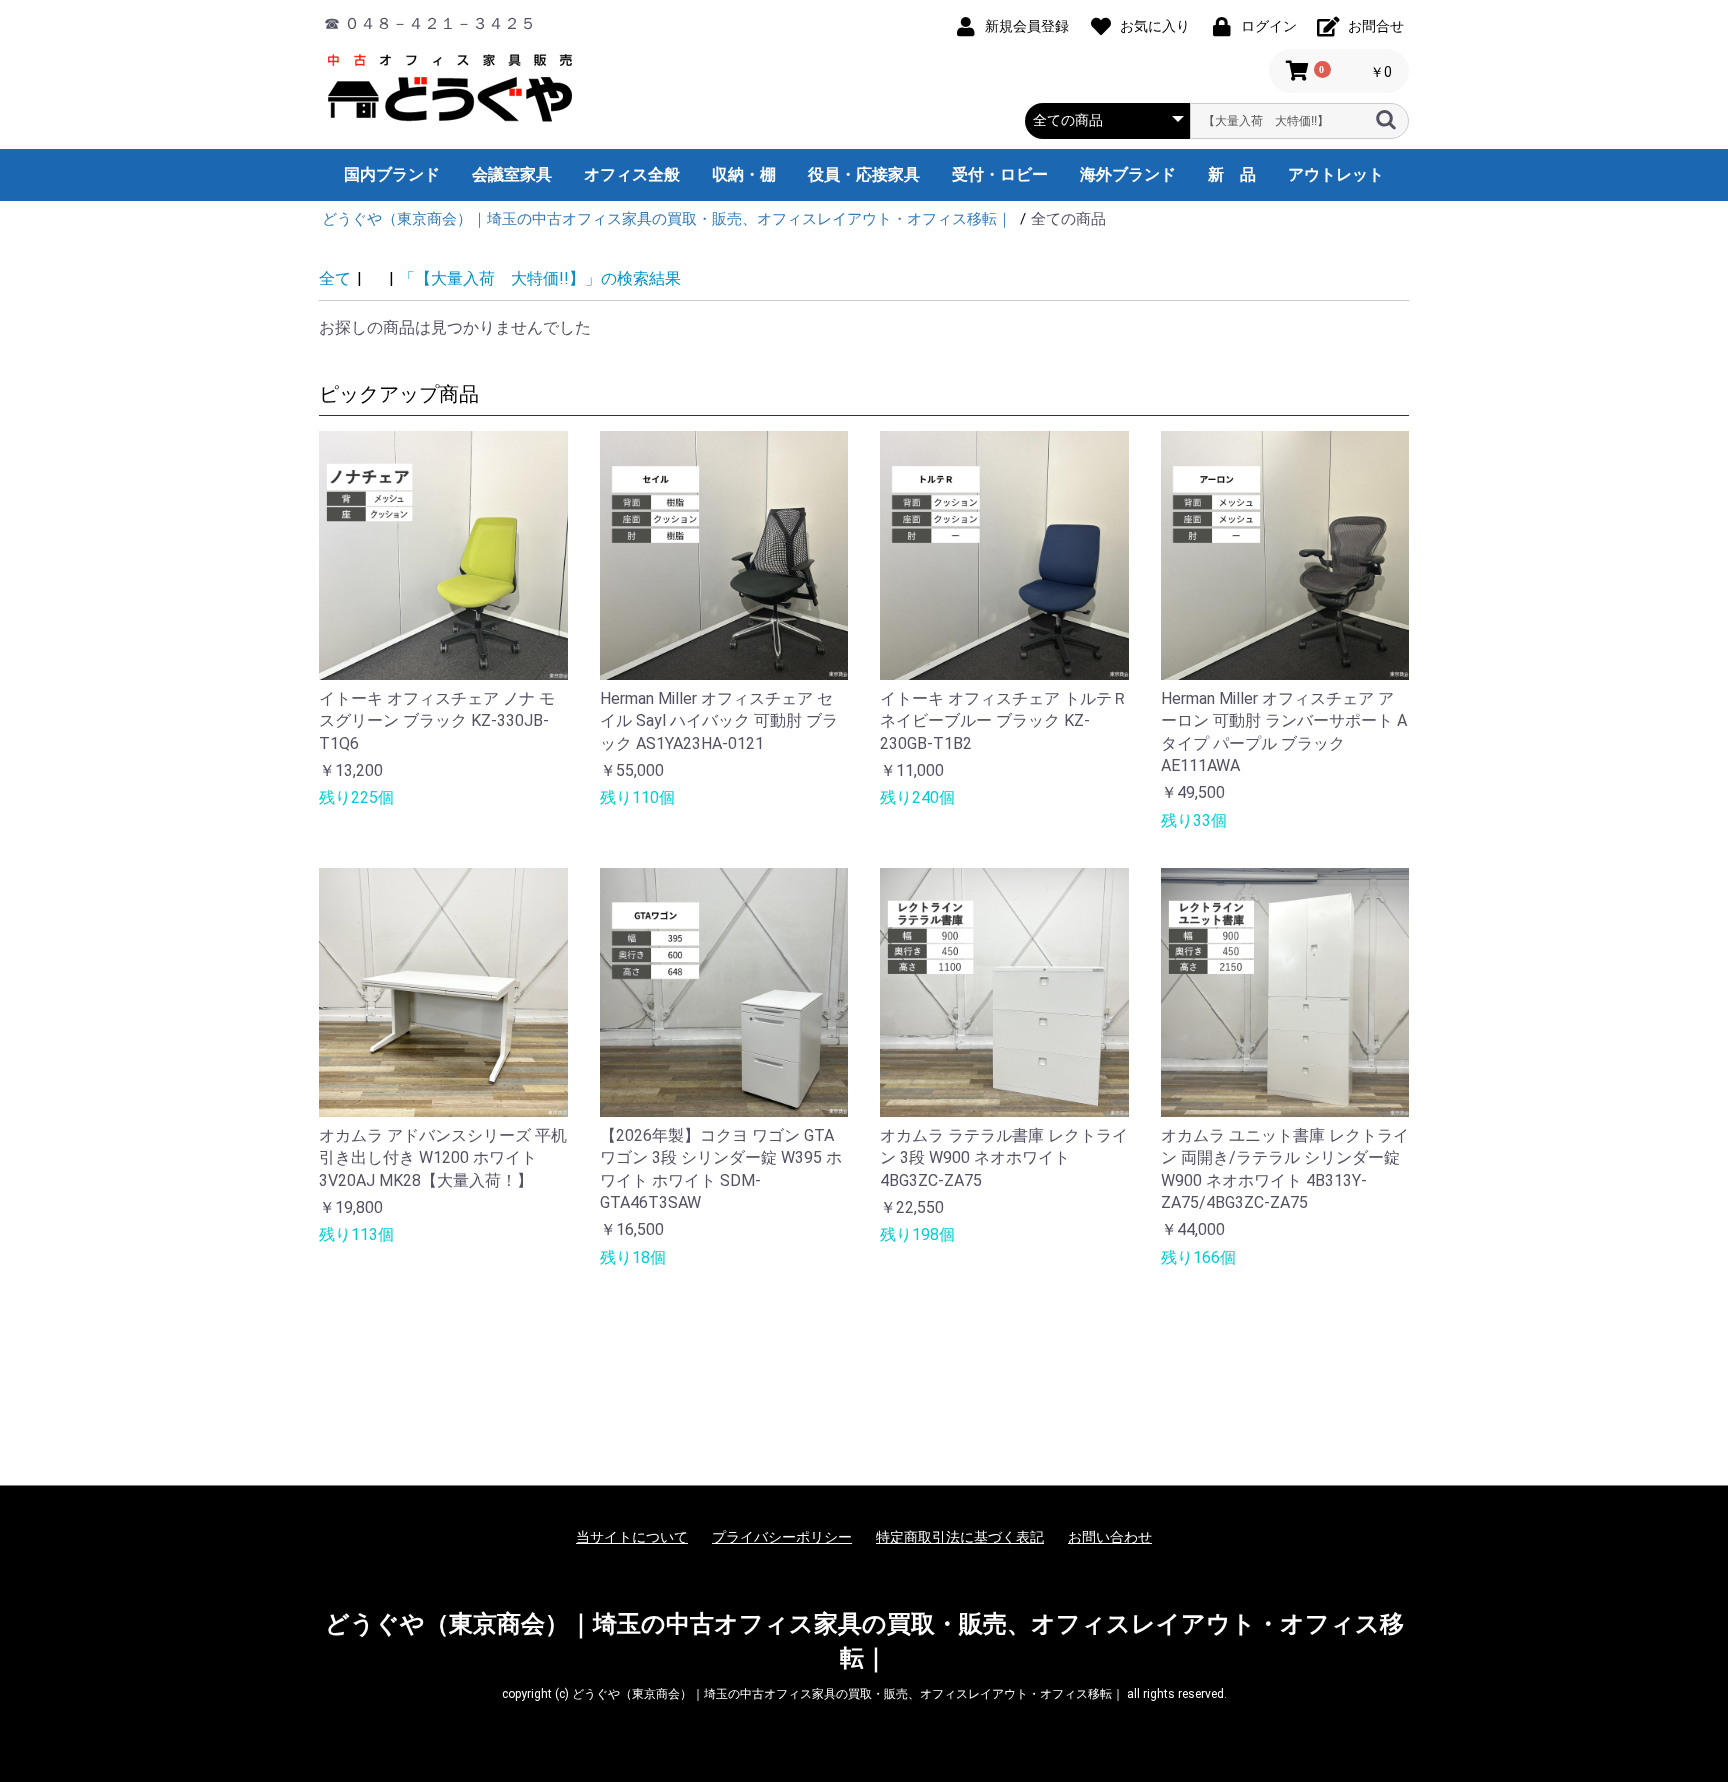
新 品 (1232, 174)
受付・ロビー (1000, 174)
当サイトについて (632, 1537)
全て (335, 278)
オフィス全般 (632, 174)
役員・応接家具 (864, 174)
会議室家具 (512, 174)
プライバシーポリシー (782, 1537)
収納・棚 (744, 174)
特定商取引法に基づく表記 (960, 1537)
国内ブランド (392, 174)
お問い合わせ (1110, 1537)
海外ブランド (1128, 174)
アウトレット (1336, 174)
